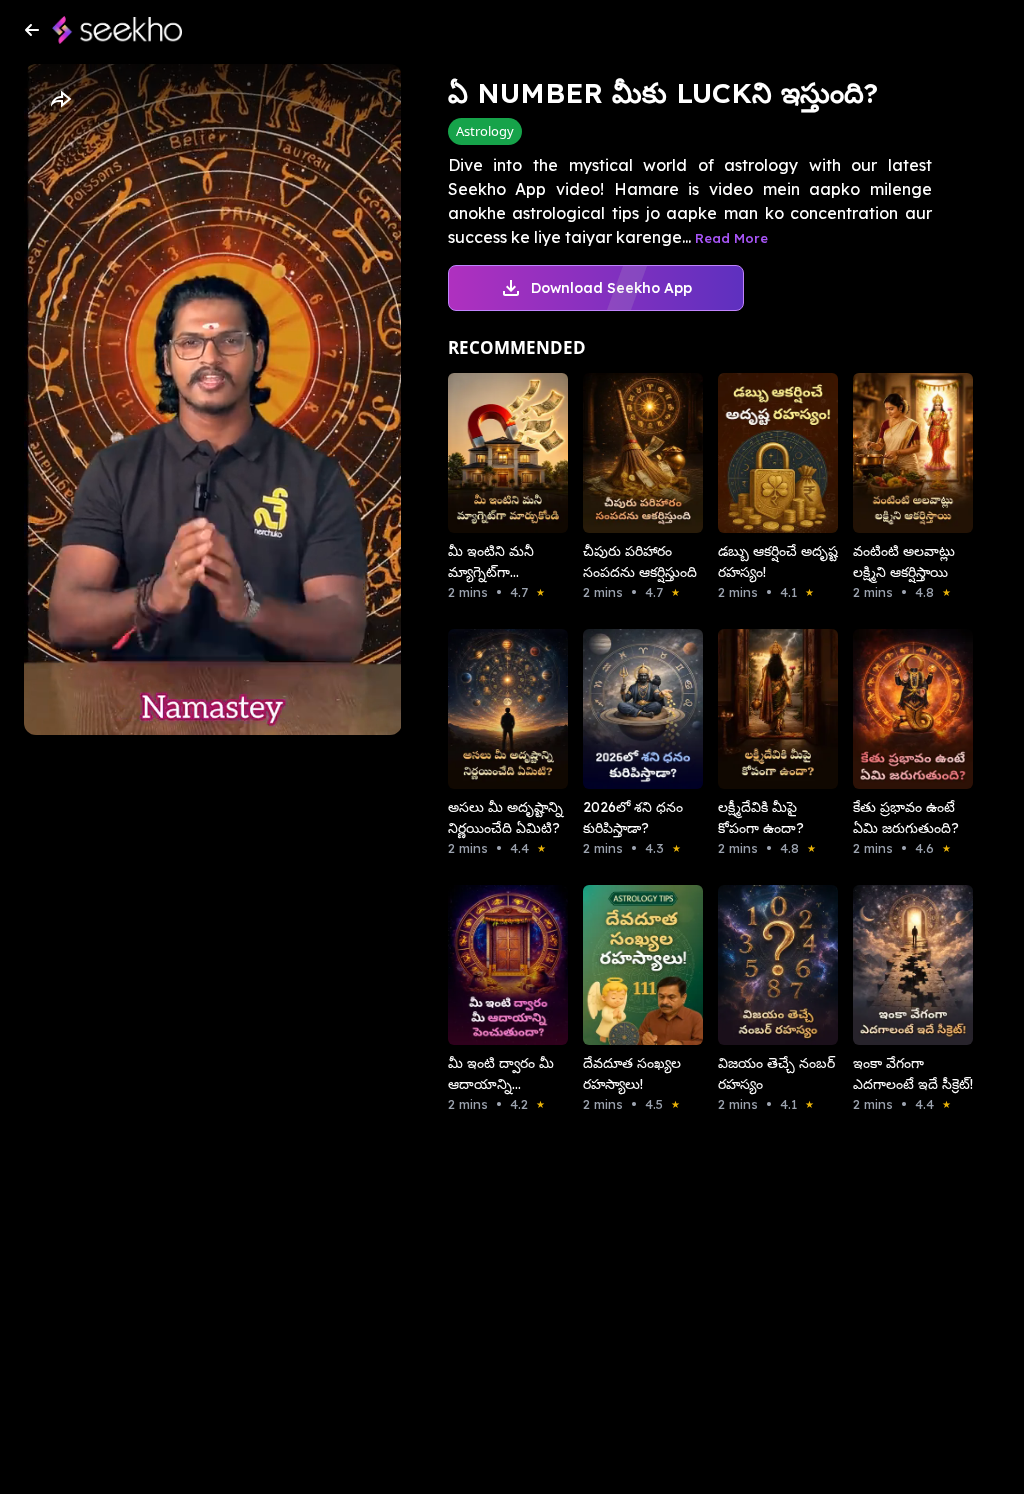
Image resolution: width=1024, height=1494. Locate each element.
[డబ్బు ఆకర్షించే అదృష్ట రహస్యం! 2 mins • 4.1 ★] (757, 453)
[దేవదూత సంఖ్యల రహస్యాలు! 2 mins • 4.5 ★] (622, 965)
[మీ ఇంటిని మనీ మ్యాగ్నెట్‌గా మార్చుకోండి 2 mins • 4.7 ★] (487, 453)
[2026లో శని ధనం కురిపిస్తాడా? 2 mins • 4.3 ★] (622, 709)
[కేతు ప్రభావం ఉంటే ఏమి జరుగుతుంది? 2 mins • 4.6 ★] (892, 709)
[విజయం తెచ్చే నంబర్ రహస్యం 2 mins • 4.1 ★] (757, 965)
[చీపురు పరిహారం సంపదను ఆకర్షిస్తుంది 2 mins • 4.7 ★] (622, 453)
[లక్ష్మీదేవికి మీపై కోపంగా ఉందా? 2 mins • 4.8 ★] (757, 709)
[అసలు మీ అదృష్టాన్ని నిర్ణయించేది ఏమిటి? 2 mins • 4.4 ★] (487, 709)
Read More (731, 238)
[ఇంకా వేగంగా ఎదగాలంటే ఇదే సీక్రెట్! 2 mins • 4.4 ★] (892, 965)
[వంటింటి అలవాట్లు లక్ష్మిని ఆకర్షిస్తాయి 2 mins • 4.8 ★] (892, 453)
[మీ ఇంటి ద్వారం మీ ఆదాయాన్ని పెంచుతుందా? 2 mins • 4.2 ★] (487, 965)
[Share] (60, 100)
